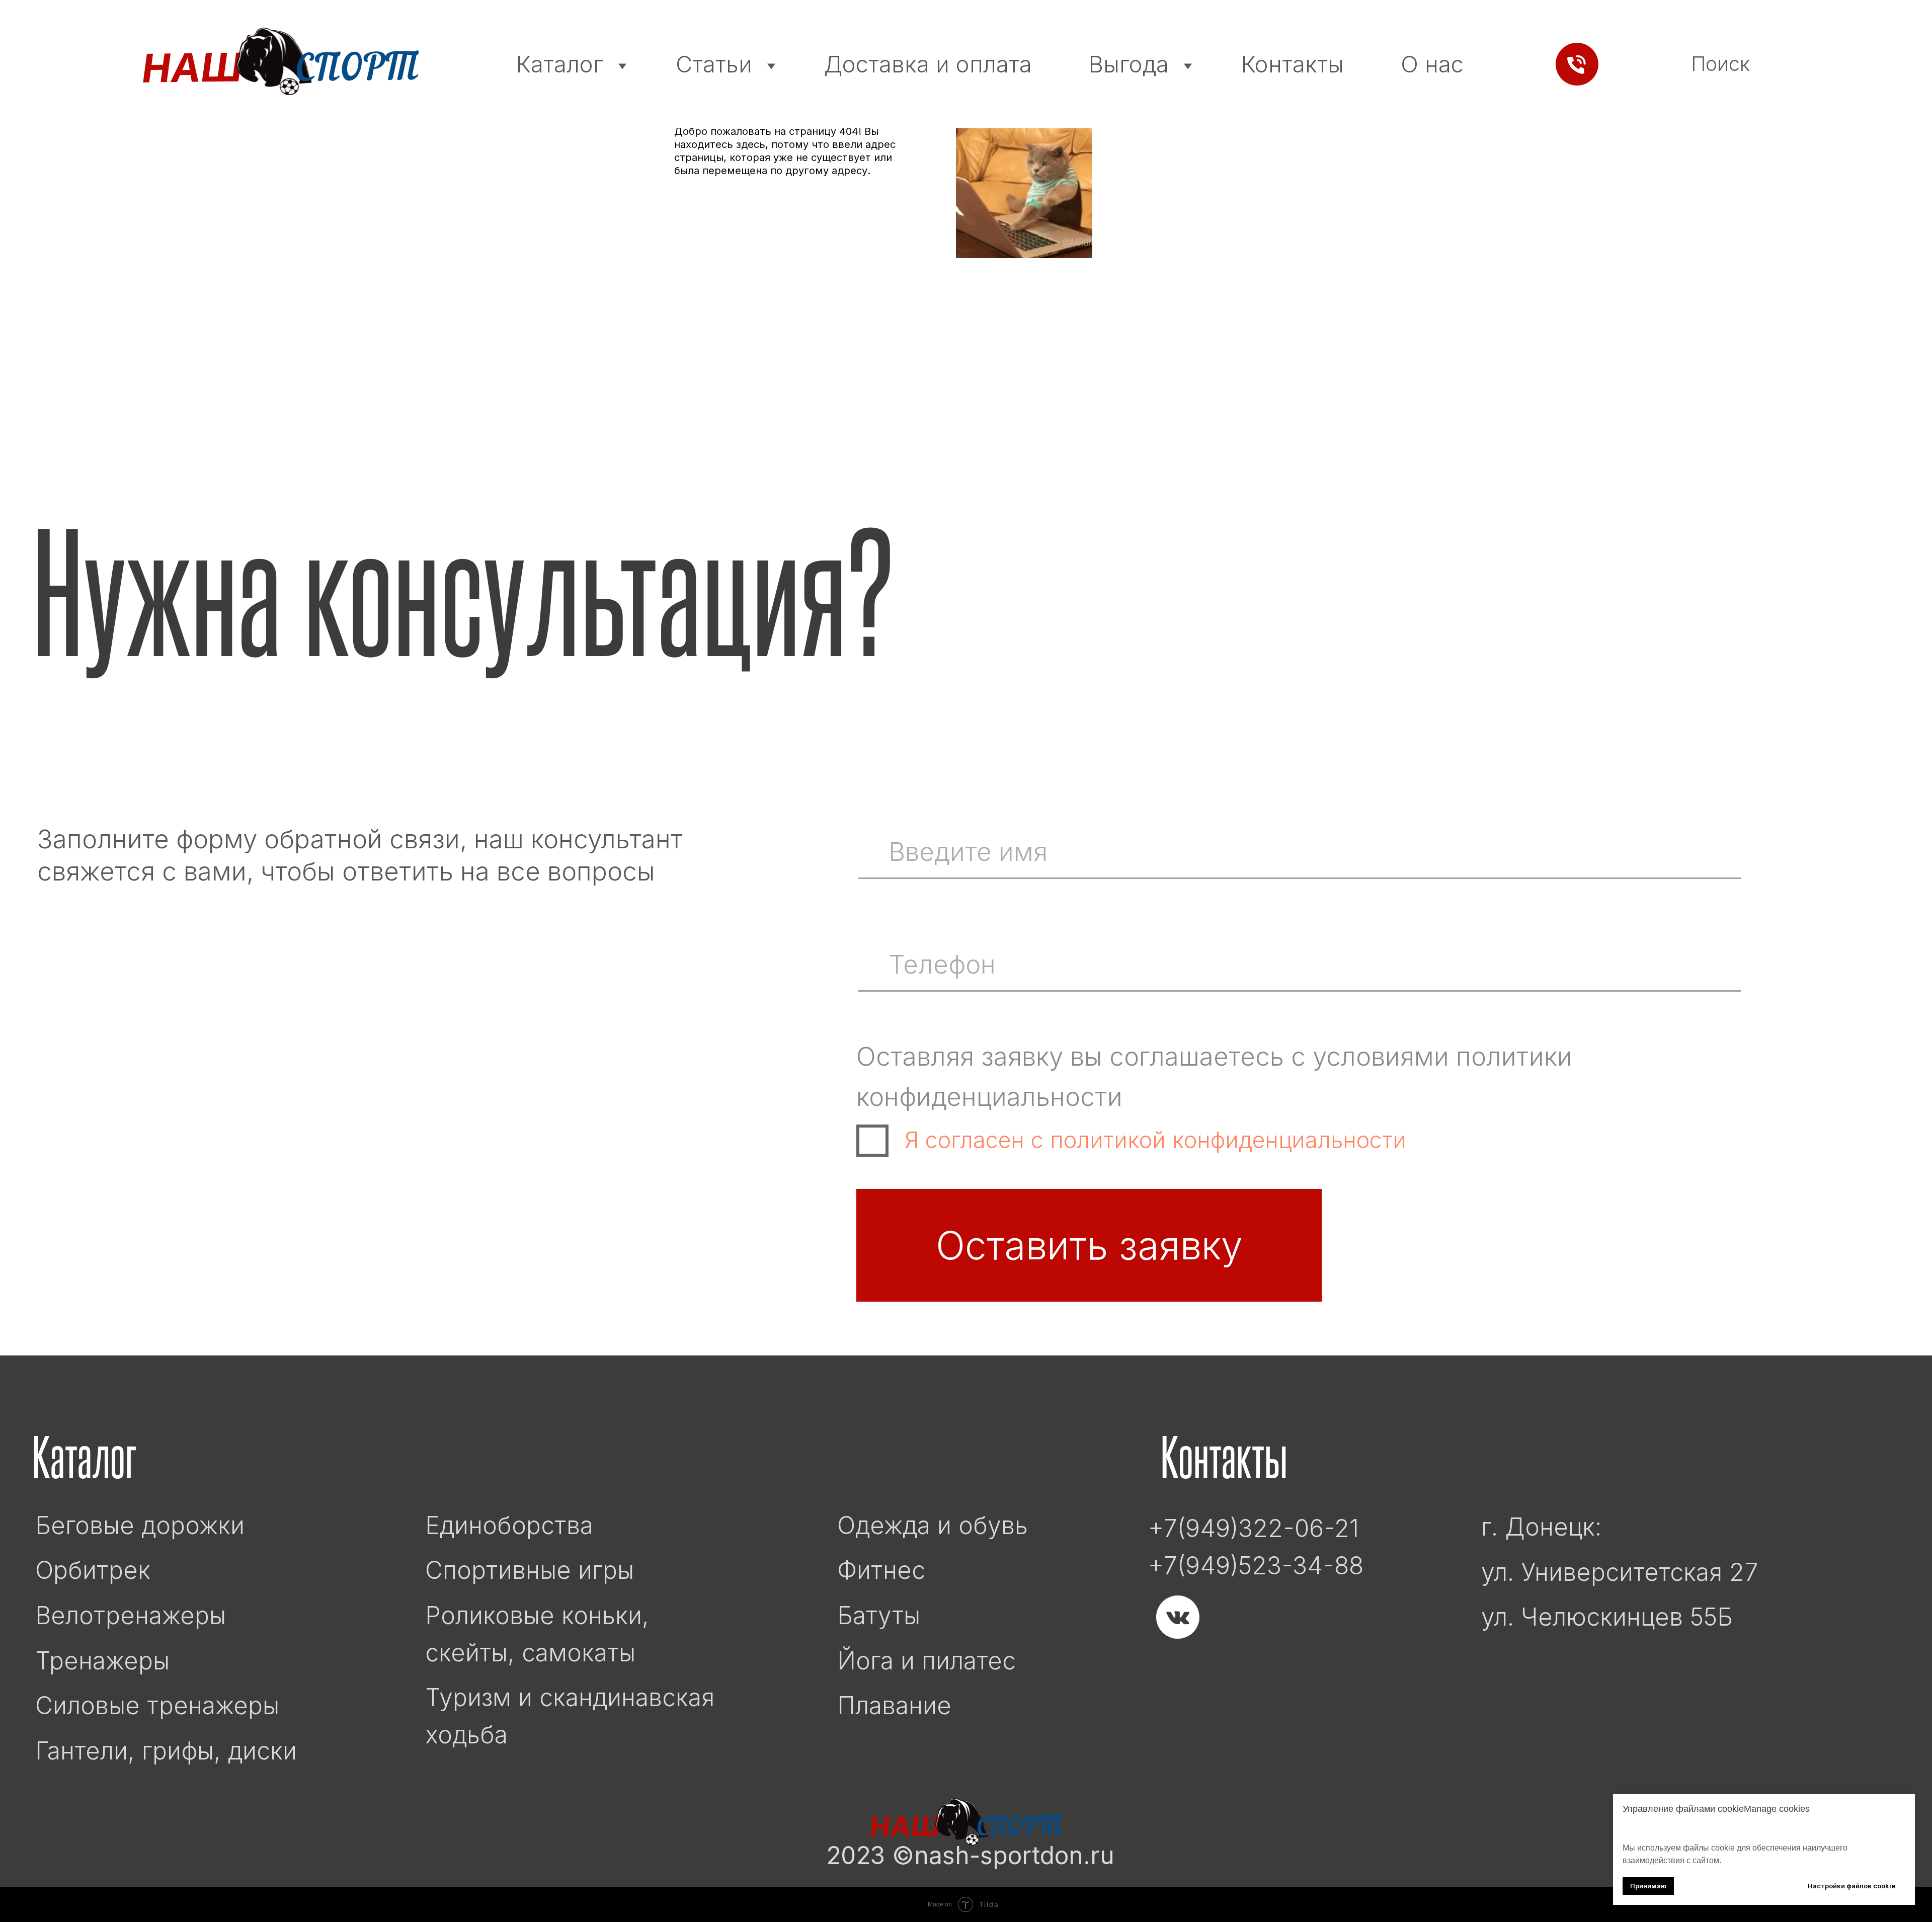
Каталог (563, 64)
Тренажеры (102, 1661)
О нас (1432, 64)
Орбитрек (93, 1570)
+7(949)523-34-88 (1256, 1566)
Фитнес (881, 1570)
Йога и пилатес (927, 1661)
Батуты (879, 1615)
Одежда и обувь (933, 1525)
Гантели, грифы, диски (166, 1751)
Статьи (717, 64)
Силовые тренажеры (157, 1705)
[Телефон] (1577, 64)
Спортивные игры (530, 1570)
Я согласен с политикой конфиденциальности (1155, 1140)
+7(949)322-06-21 (1254, 1528)
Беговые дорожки (140, 1525)
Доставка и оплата (928, 64)
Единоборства (509, 1525)
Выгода (1132, 64)
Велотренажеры (131, 1615)
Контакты (1293, 64)
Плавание (894, 1705)
